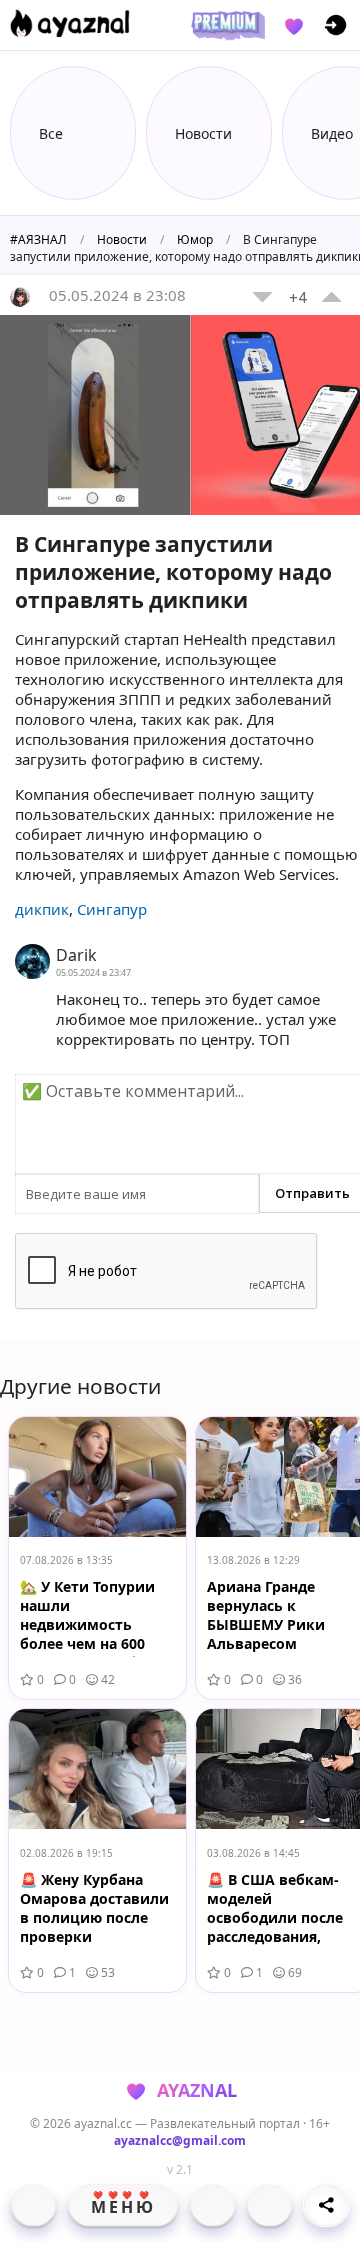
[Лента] (269, 2205)
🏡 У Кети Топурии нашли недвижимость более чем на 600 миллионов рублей (91, 1617)
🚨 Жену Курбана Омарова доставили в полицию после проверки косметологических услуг (94, 1910)
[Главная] (33, 2205)
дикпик (42, 909)
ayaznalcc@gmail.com (180, 2140)
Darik (76, 955)
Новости (122, 239)
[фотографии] (212, 2205)
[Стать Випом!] (225, 25)
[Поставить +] (331, 297)
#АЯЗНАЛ (38, 239)
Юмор (195, 239)
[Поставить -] (262, 297)
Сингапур (112, 909)
